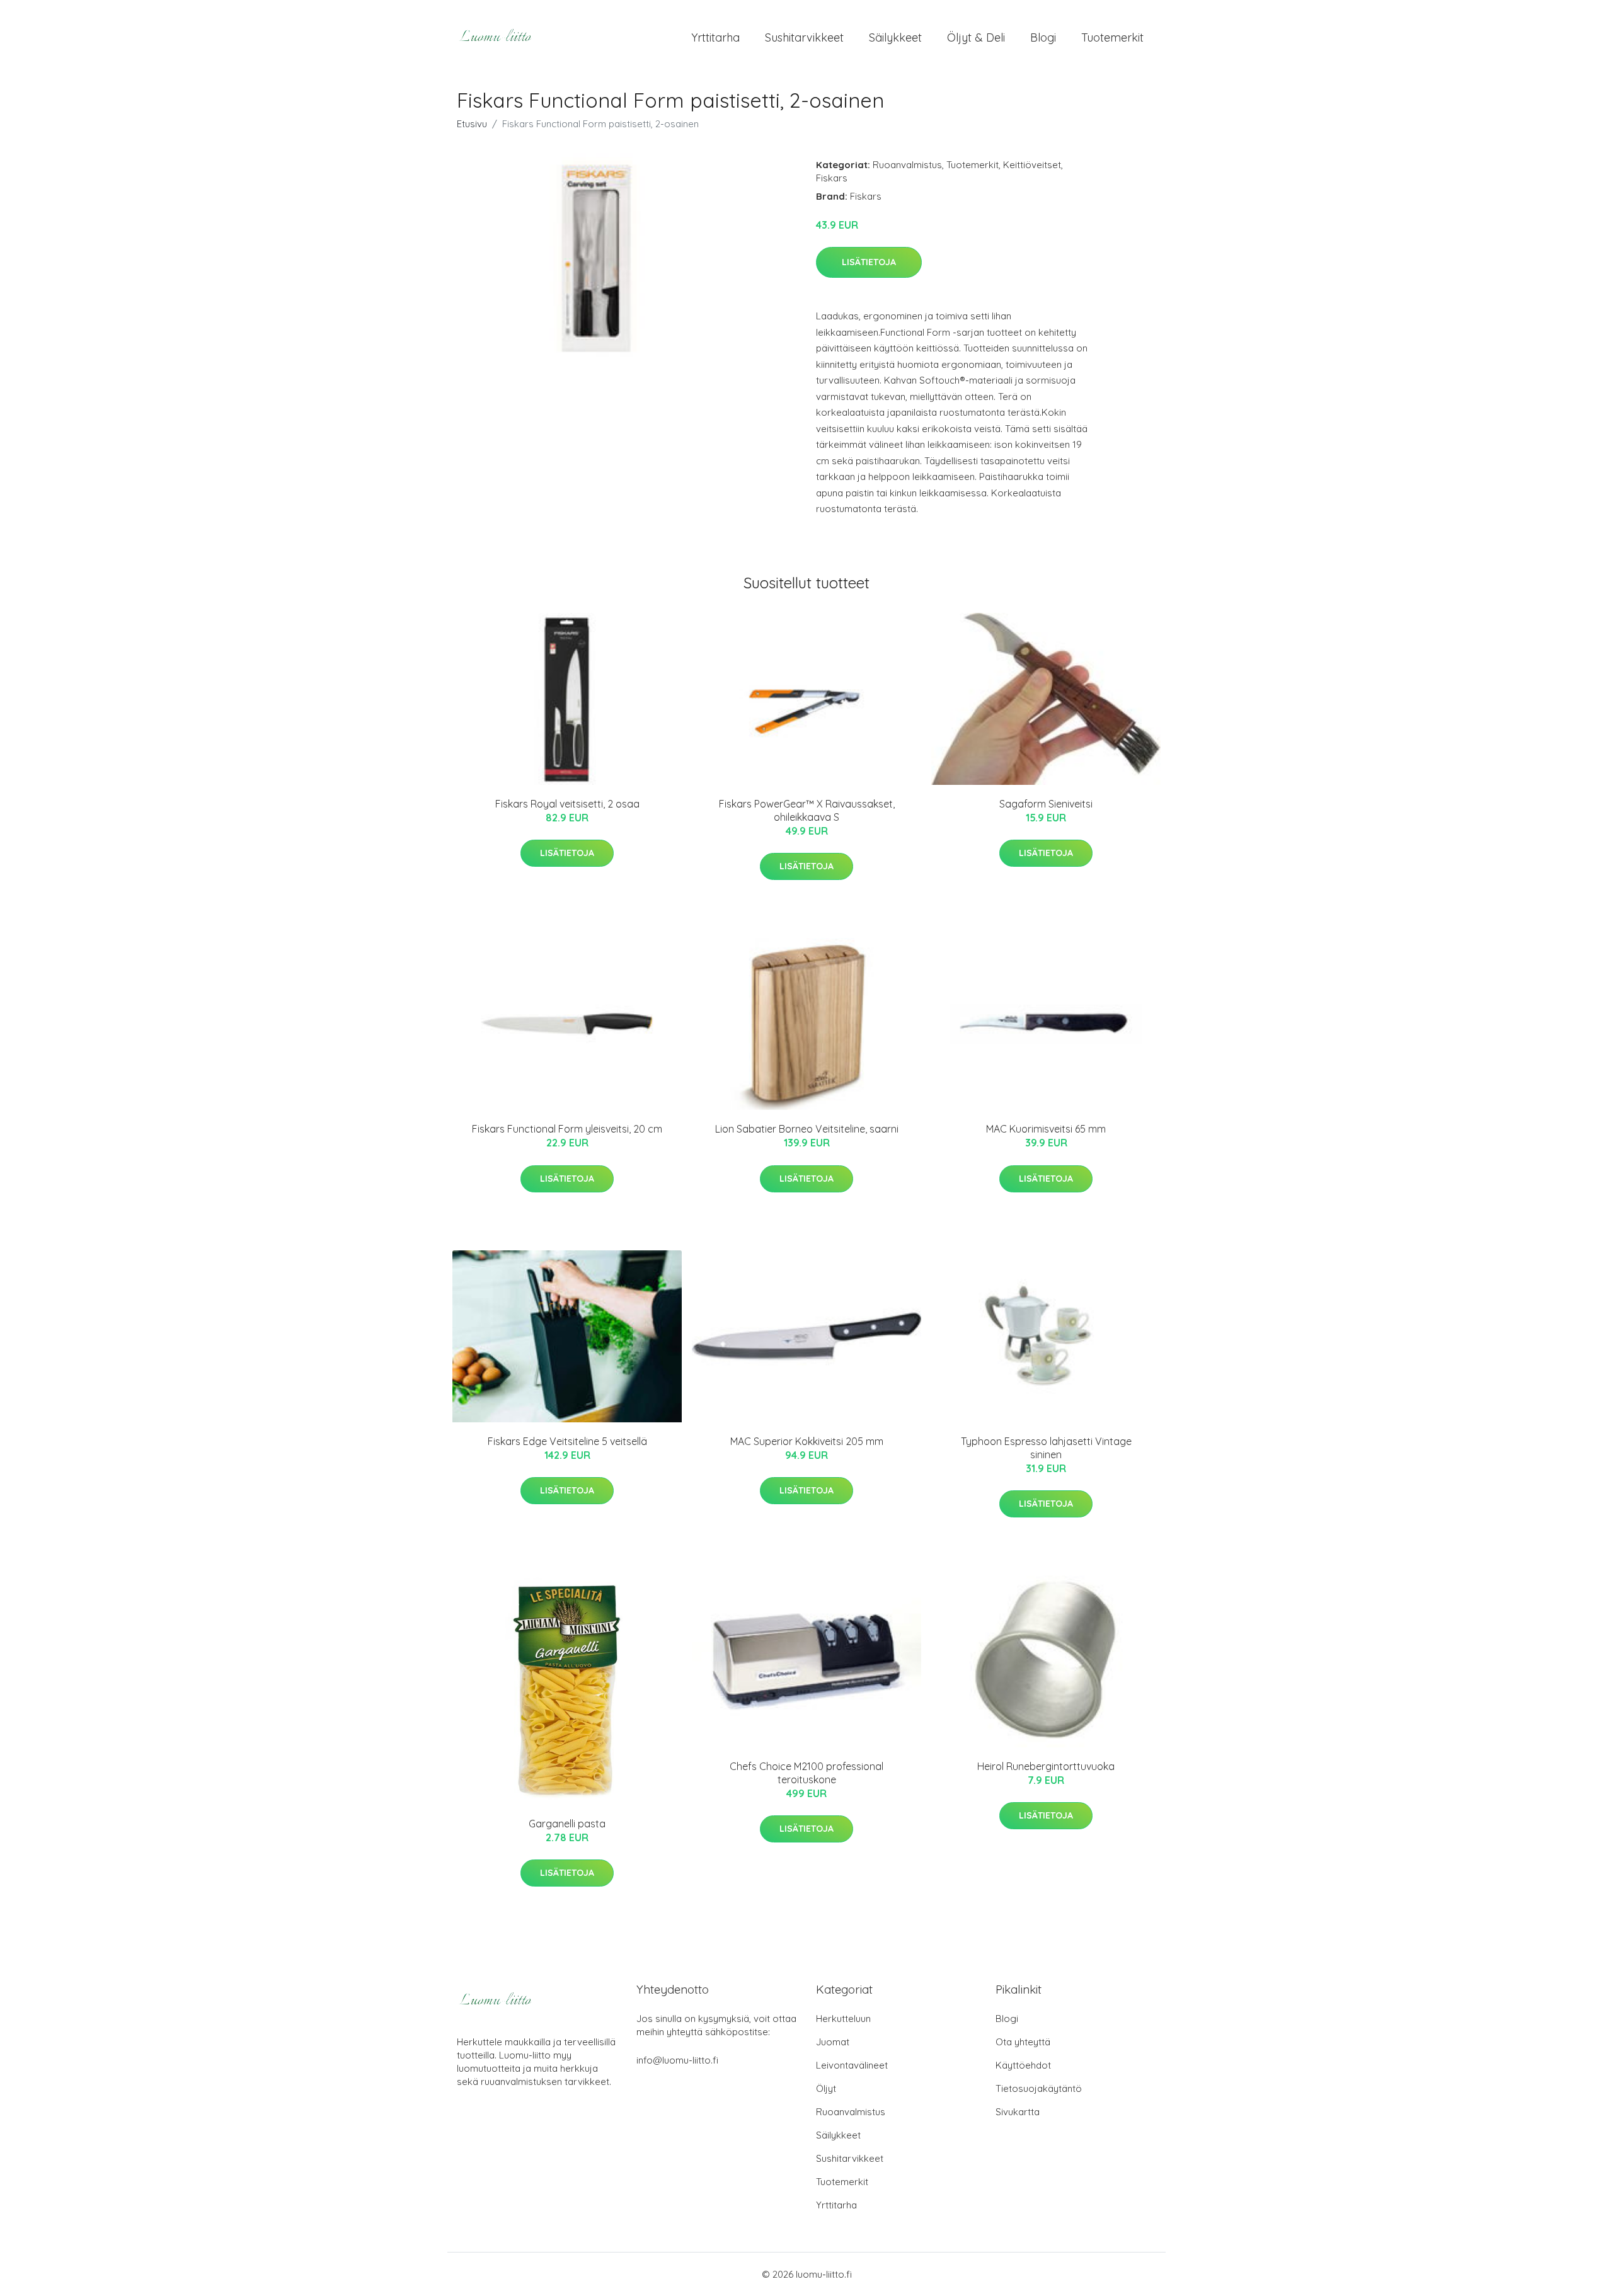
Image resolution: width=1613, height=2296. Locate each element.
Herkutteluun (843, 2019)
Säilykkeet (895, 37)
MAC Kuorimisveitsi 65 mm (1046, 1129)
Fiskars (832, 178)
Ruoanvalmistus (907, 165)
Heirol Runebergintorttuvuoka (1046, 1766)
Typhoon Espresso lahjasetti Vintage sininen (1046, 1448)
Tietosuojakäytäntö (1039, 2088)
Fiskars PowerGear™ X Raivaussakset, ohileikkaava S (807, 810)
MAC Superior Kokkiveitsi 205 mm (807, 1441)
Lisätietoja (869, 262)
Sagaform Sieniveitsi (1046, 804)
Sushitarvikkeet (804, 37)
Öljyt (826, 2088)
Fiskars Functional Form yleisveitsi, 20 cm (567, 1129)
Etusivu (472, 124)
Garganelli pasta (567, 1824)
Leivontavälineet (852, 2065)
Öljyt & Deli (976, 37)
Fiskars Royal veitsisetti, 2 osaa (567, 804)
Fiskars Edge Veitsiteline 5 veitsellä (567, 1441)
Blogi (1043, 37)
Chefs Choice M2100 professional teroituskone (806, 1773)
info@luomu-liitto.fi (677, 2060)
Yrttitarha (715, 37)
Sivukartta (1018, 2112)
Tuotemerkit (1112, 37)
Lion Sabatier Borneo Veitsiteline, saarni (807, 1129)
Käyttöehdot (1023, 2065)
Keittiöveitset (1032, 165)
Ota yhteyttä (1023, 2042)
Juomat (833, 2042)
